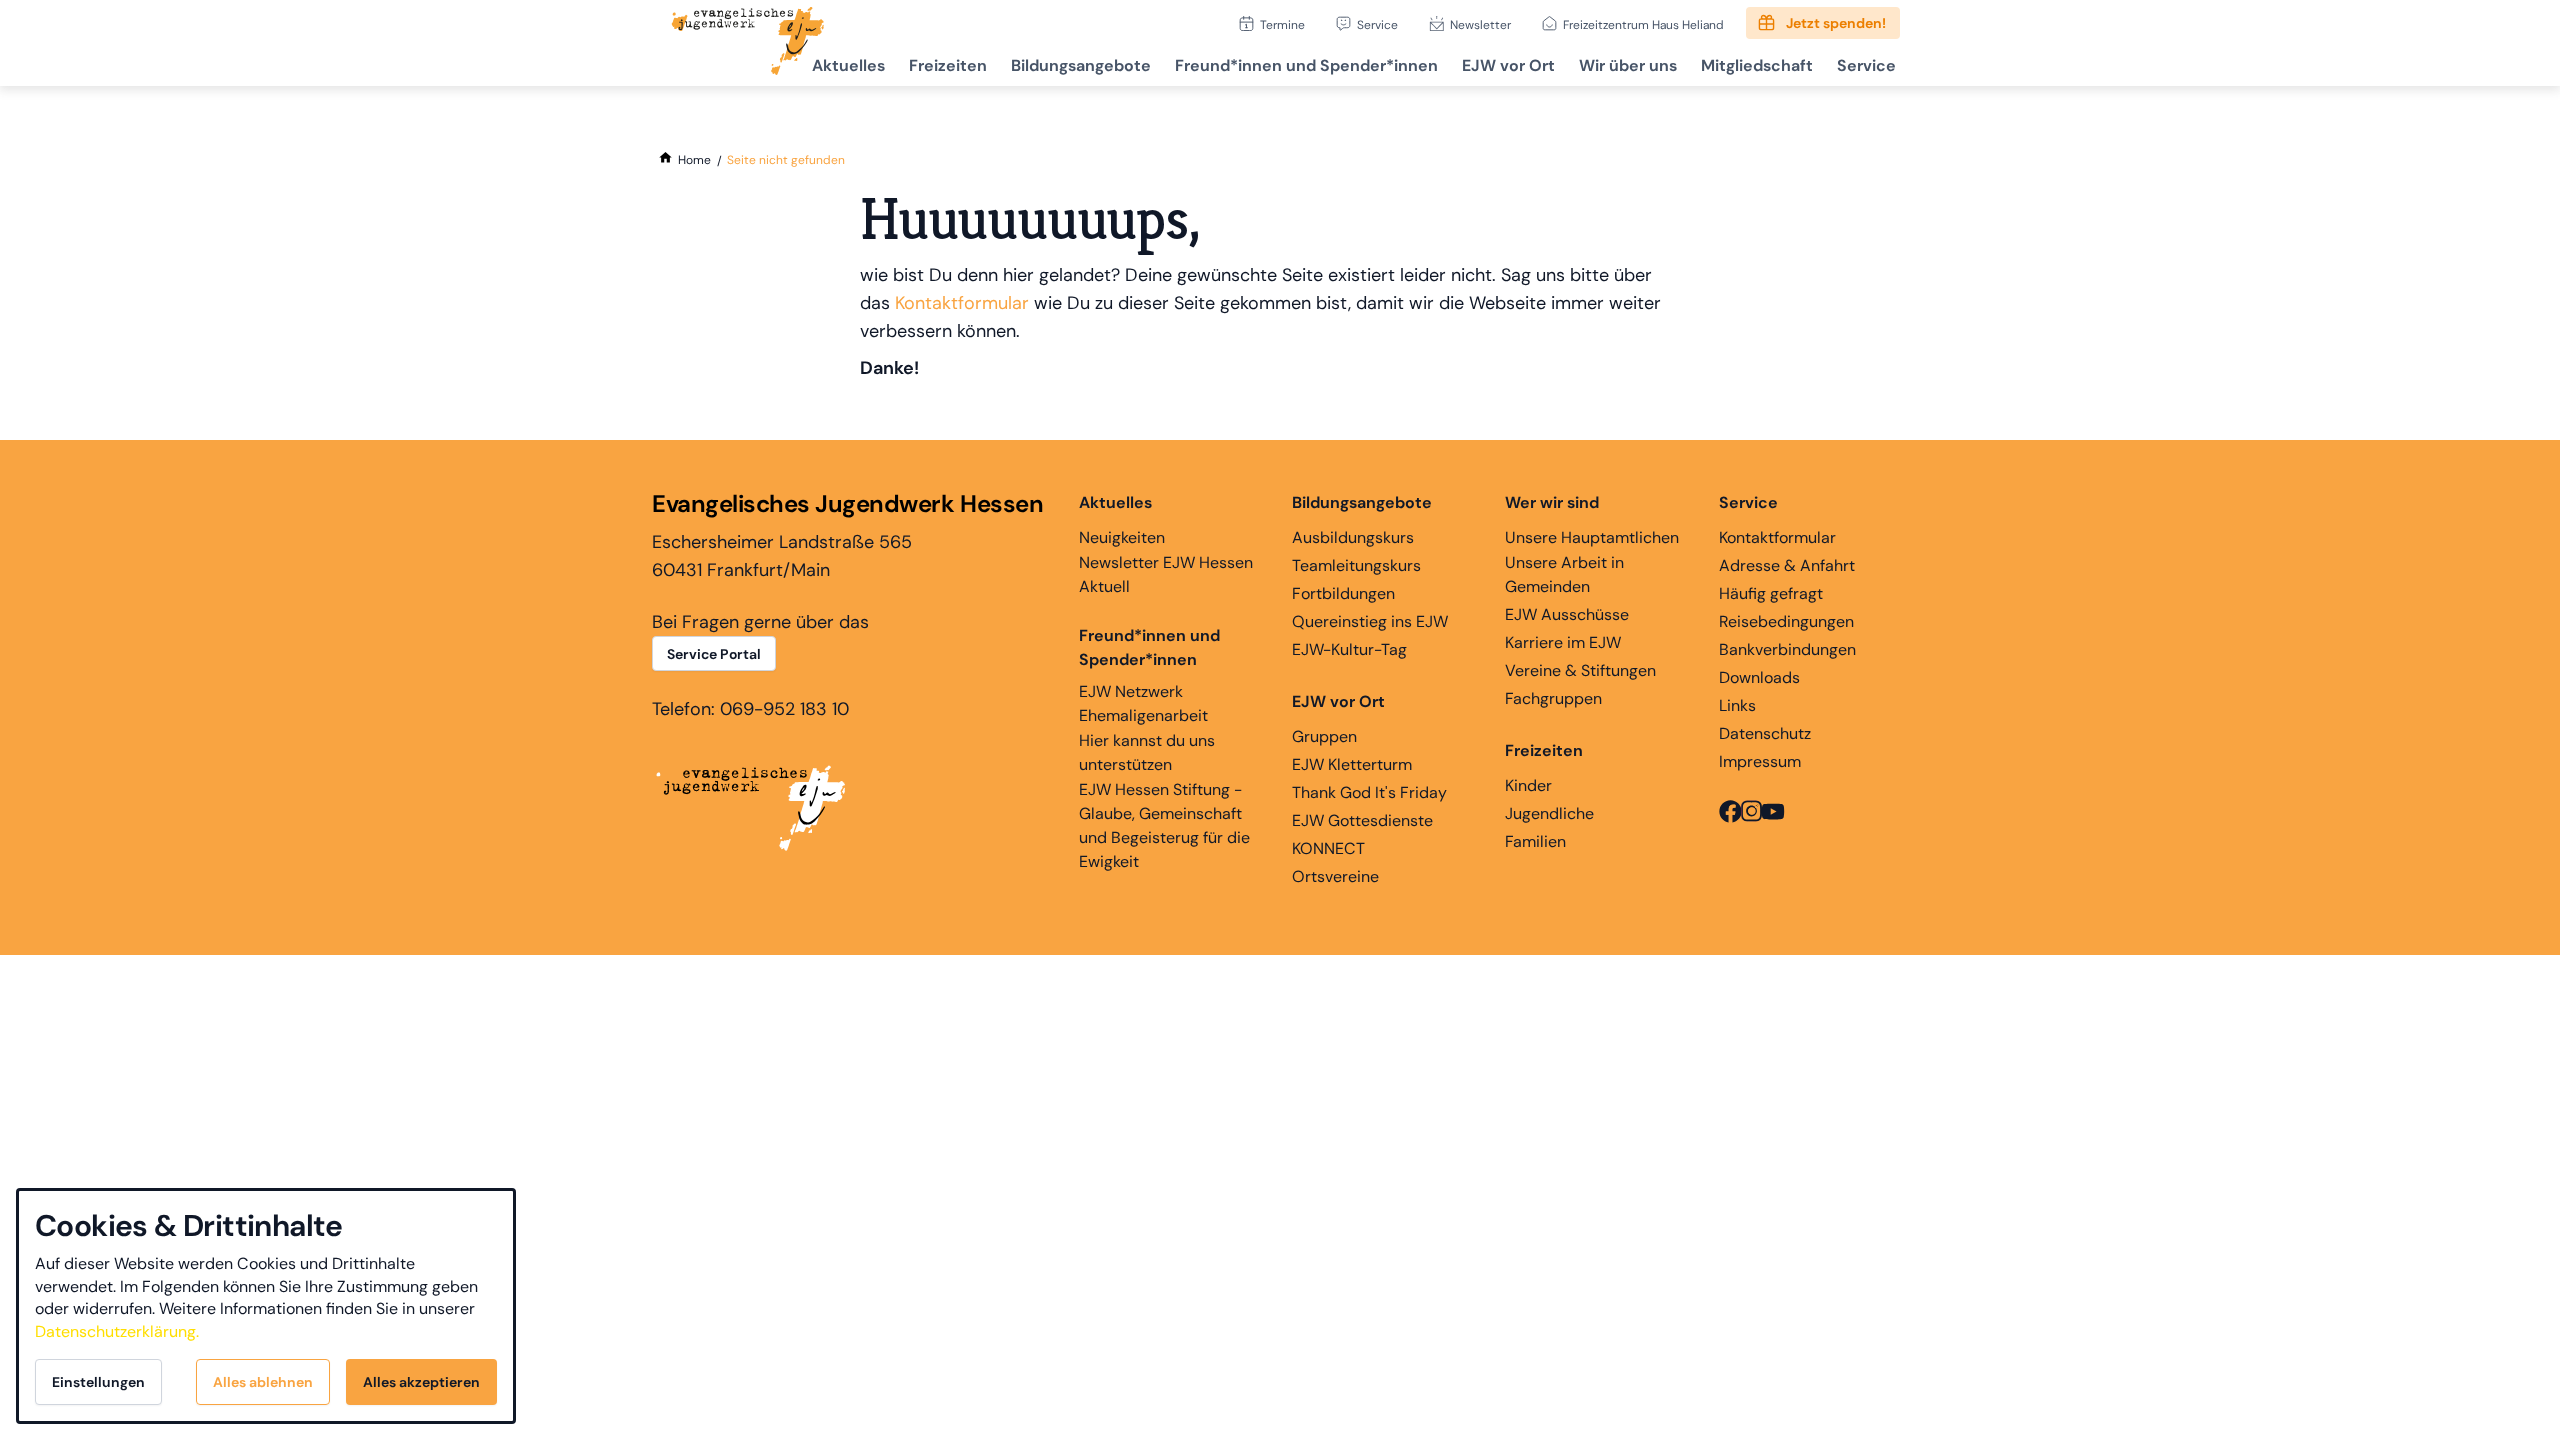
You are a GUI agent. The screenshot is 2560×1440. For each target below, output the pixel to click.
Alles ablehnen (263, 1382)
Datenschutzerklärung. (117, 1331)
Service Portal (714, 654)
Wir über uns (1628, 65)
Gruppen (1324, 736)
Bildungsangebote (1081, 65)
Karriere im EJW (1563, 642)
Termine (1282, 24)
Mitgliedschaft (1757, 65)
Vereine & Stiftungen (1580, 670)
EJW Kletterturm (1352, 764)
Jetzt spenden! (1836, 23)
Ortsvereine (1335, 876)
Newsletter (1480, 24)
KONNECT (1328, 848)
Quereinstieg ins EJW (1370, 621)
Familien (1535, 841)
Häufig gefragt (1771, 593)
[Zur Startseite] (748, 43)
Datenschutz (1765, 733)
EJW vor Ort (1508, 65)
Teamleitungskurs (1356, 565)
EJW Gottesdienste (1362, 820)
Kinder (1528, 785)
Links (1737, 705)
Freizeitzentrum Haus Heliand (1643, 24)
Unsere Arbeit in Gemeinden (1564, 574)
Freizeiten (948, 65)
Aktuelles (848, 65)
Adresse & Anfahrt (1787, 565)
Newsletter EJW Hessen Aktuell (1166, 574)
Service (1377, 24)
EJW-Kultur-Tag (1349, 649)
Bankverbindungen (1787, 649)
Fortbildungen (1343, 593)
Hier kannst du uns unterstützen (1147, 752)
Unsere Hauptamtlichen (1592, 537)
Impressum (1760, 761)
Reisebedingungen (1786, 621)
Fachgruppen (1553, 698)
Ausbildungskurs (1353, 537)
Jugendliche (1549, 813)
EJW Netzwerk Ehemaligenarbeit (1143, 703)
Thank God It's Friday (1369, 792)
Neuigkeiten (1122, 537)
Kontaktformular (962, 303)
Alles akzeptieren (421, 1382)
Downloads (1759, 677)
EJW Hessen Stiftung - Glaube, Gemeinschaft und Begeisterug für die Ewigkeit (1164, 825)
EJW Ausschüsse (1567, 614)
